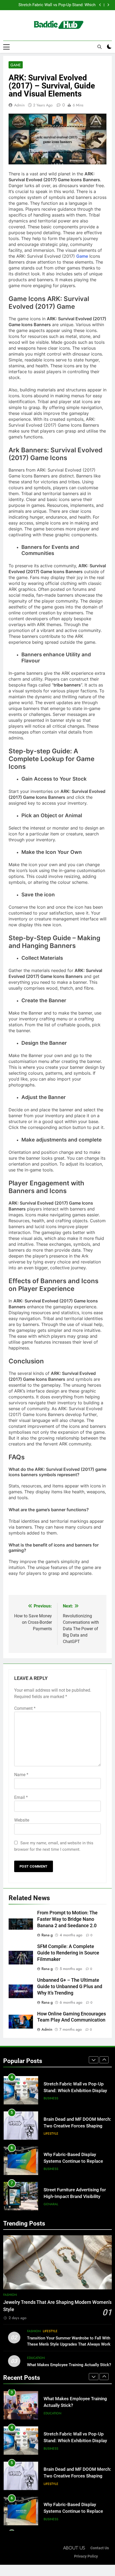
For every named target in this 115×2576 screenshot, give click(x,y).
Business (51, 2098)
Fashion (10, 2295)
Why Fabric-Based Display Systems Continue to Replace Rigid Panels (73, 2161)
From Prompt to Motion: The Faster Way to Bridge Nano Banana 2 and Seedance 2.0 (67, 1919)
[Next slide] (108, 5)
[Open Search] (99, 47)
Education (36, 2358)
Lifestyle (51, 2134)
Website (22, 1820)
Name (21, 1775)
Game (16, 65)
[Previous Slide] (100, 5)
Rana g (47, 1935)
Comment (25, 1708)
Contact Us (100, 2548)
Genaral (51, 2204)
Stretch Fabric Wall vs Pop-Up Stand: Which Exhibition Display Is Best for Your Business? (55, 5)
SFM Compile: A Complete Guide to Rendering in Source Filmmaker (68, 1953)
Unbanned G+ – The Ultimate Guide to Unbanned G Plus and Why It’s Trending (70, 1987)
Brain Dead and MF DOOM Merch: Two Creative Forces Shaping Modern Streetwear (77, 2126)
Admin (19, 105)
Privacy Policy (86, 2556)
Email (21, 1797)
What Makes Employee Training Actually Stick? (69, 2365)
